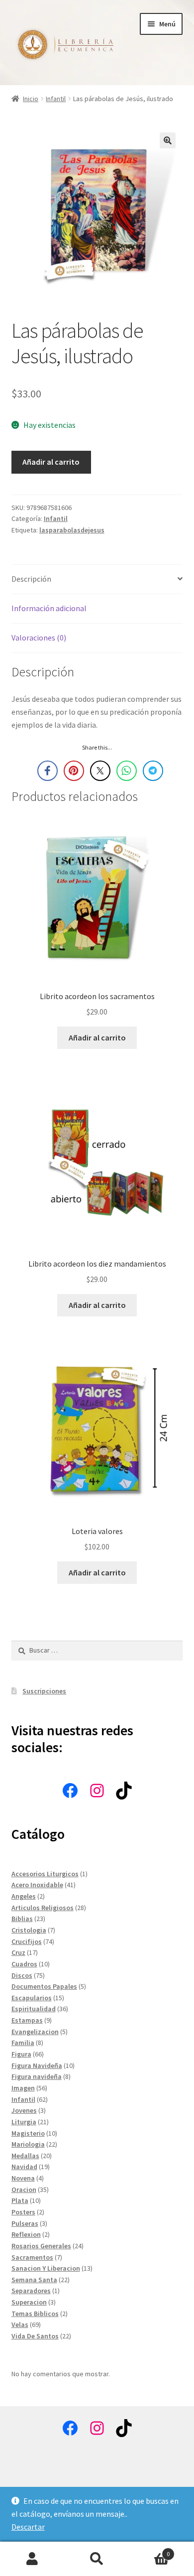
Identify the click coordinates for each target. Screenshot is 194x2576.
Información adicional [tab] (49, 608)
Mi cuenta (32, 2559)
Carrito (149, 2550)
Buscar (97, 2559)
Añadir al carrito (51, 462)
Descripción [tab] (31, 579)
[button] (168, 140)
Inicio (31, 99)
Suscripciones (44, 1691)
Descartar (28, 2527)
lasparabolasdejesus (72, 530)
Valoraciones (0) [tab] (39, 638)
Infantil (56, 99)
